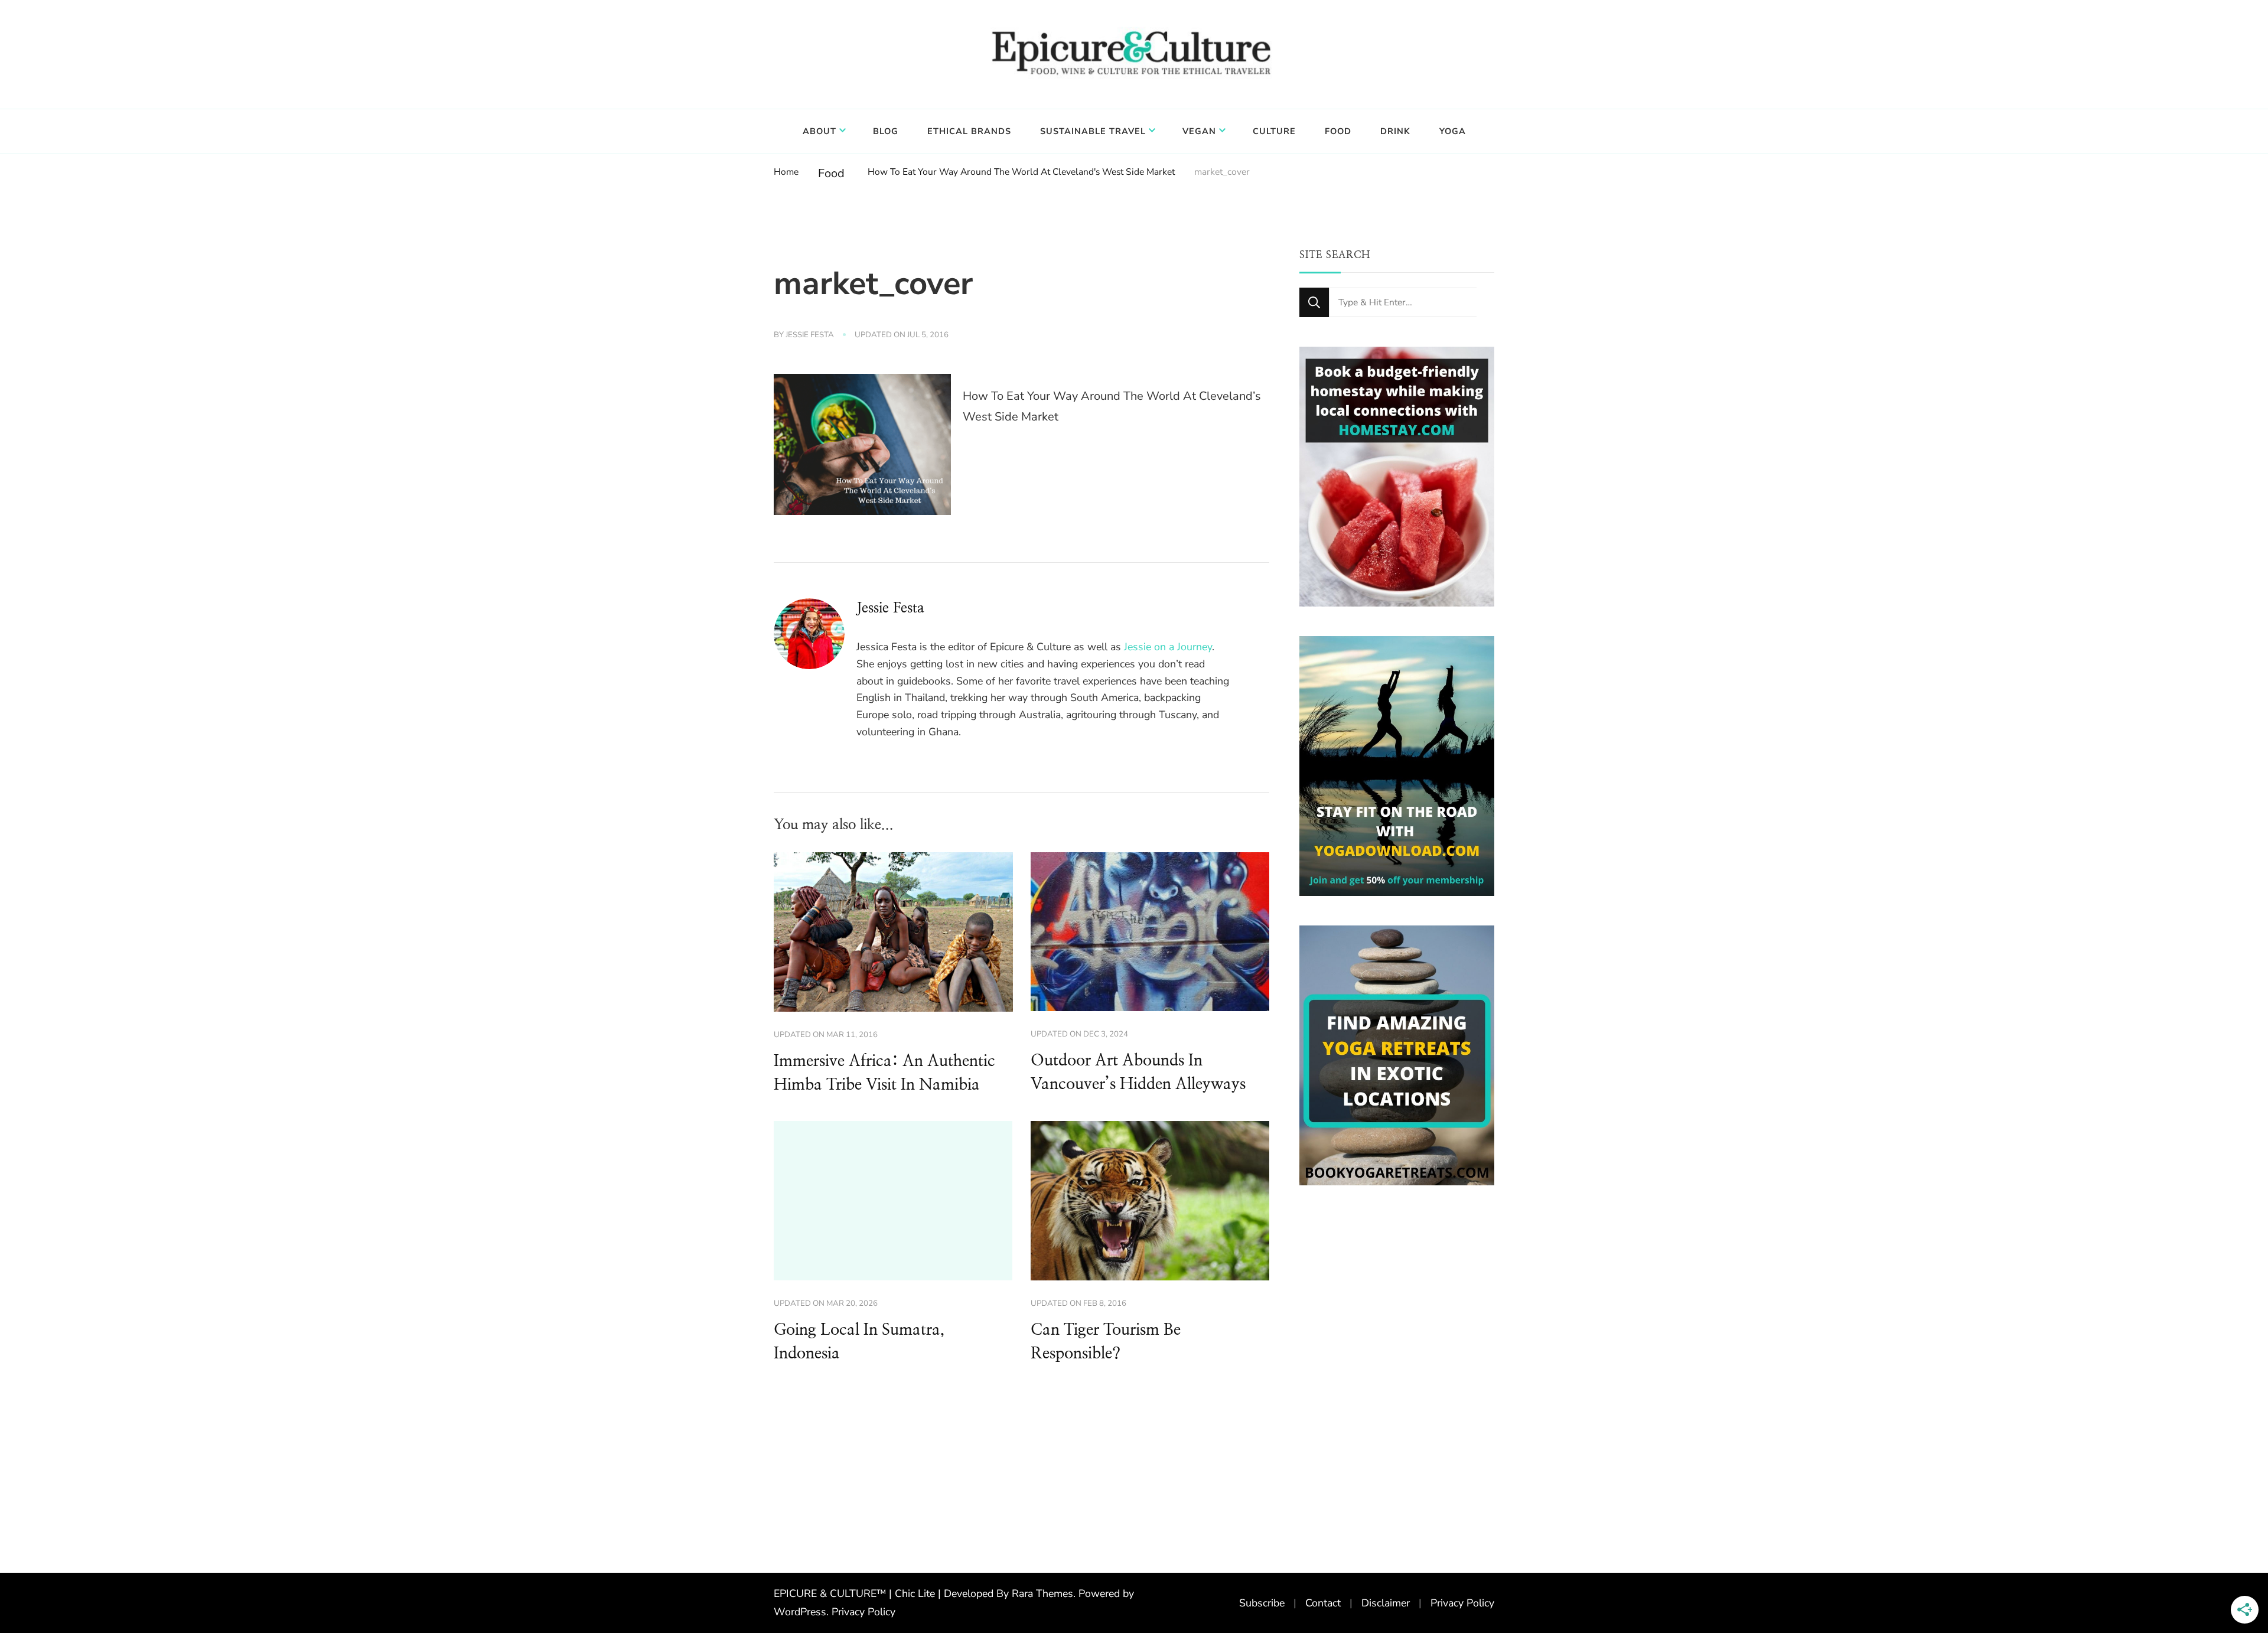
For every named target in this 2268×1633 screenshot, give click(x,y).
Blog (886, 131)
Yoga (1453, 131)
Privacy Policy (863, 1612)
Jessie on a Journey (1168, 647)
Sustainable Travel (1093, 131)
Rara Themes (1042, 1593)
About (819, 131)
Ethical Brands (969, 131)
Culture (1274, 131)
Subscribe (1262, 1603)
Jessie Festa (810, 335)
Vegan (1199, 131)
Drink (1395, 131)
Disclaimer (1386, 1603)
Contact (1323, 1603)
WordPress (800, 1612)
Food (1338, 131)
